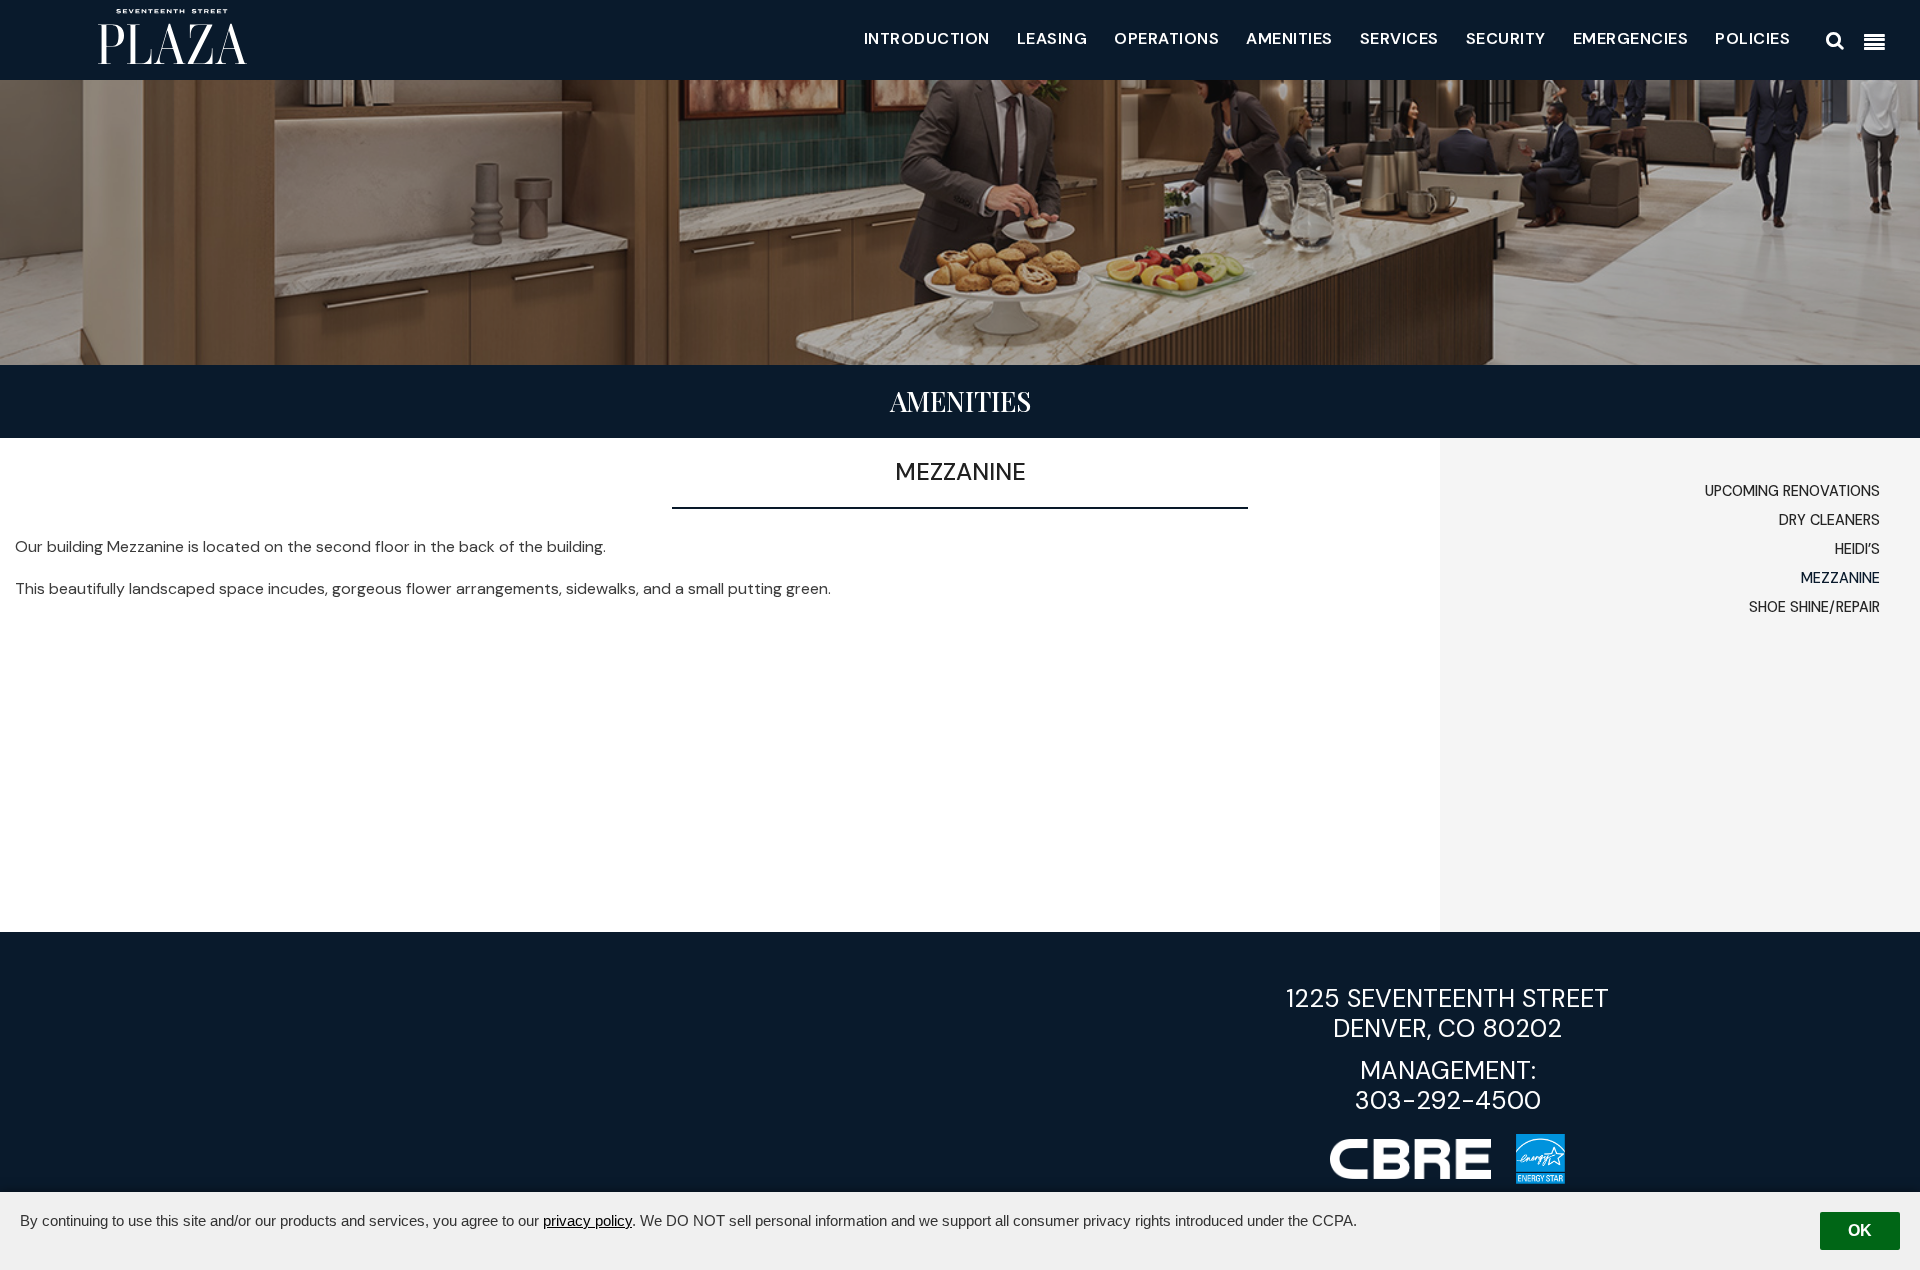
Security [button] (1506, 38)
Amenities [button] (1289, 38)
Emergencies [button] (1631, 38)
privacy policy (587, 1220)
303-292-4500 (1448, 1100)
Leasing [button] (1052, 38)
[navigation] (1874, 43)
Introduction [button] (927, 38)
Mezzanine (1840, 578)
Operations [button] (1166, 38)
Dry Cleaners (1829, 520)
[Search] (1835, 40)
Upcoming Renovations (1792, 491)
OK (1860, 1230)
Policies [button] (1752, 38)
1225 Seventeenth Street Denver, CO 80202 (1447, 1013)
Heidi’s (1857, 549)
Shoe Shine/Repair (1814, 607)
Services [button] (1399, 38)
